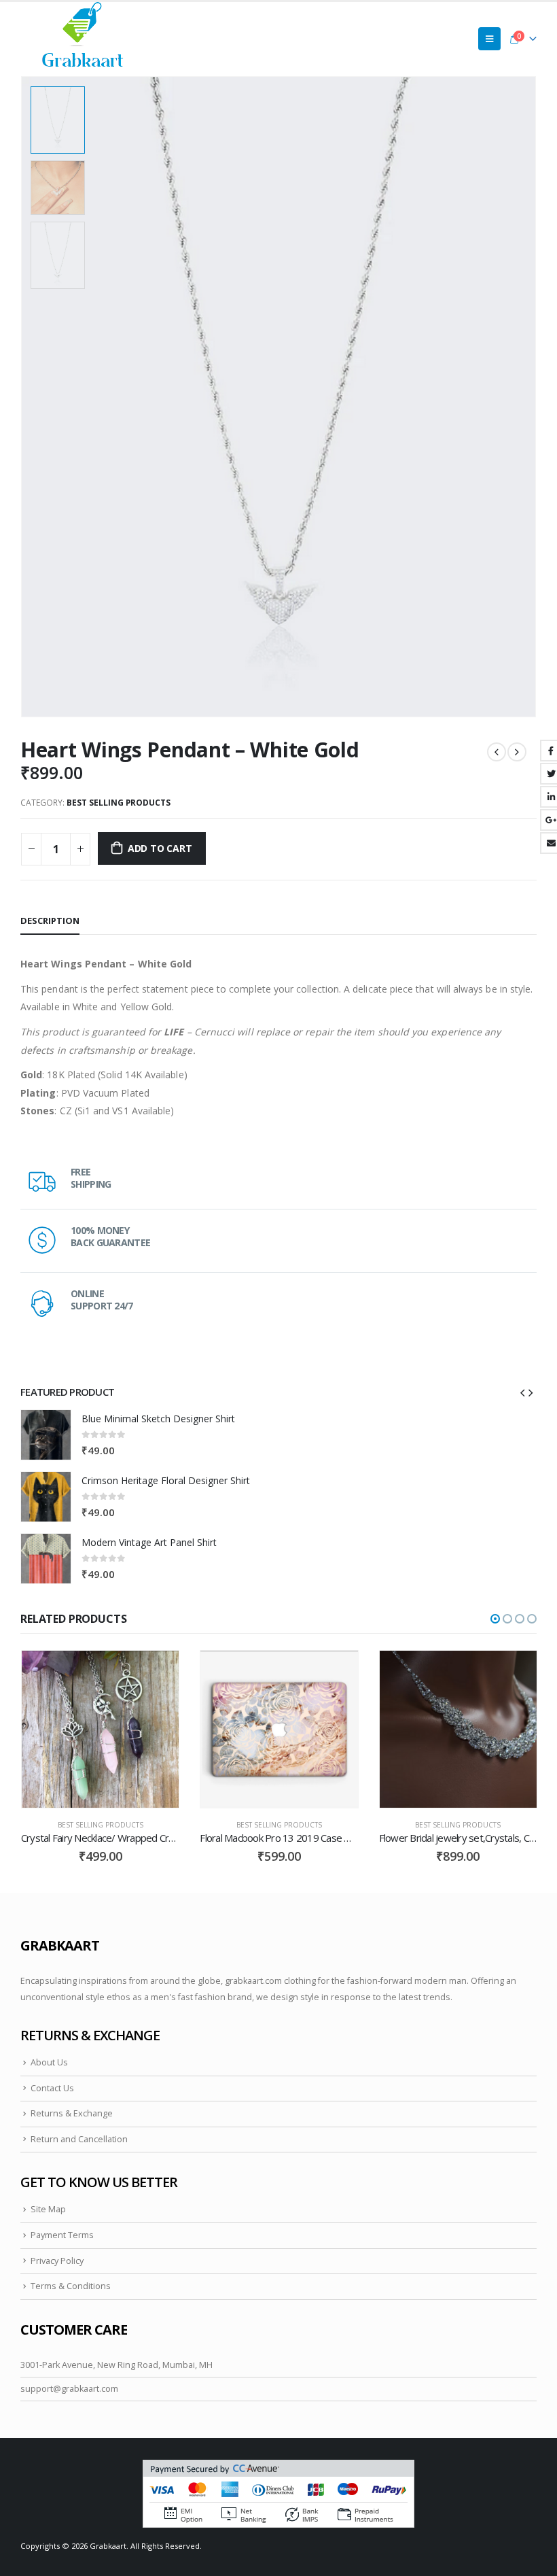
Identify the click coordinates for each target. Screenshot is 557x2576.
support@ (41, 2389)
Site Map (48, 2209)
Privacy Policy (57, 2261)
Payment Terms (62, 2235)
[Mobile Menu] (489, 39)
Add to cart (160, 848)
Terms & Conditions (71, 2286)
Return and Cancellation (79, 2139)
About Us (49, 2062)
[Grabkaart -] (83, 38)
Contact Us (52, 2088)
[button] (495, 1619)
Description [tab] (50, 921)
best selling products (119, 803)
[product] (46, 1435)
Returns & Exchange (72, 2113)
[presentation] (520, 397)
